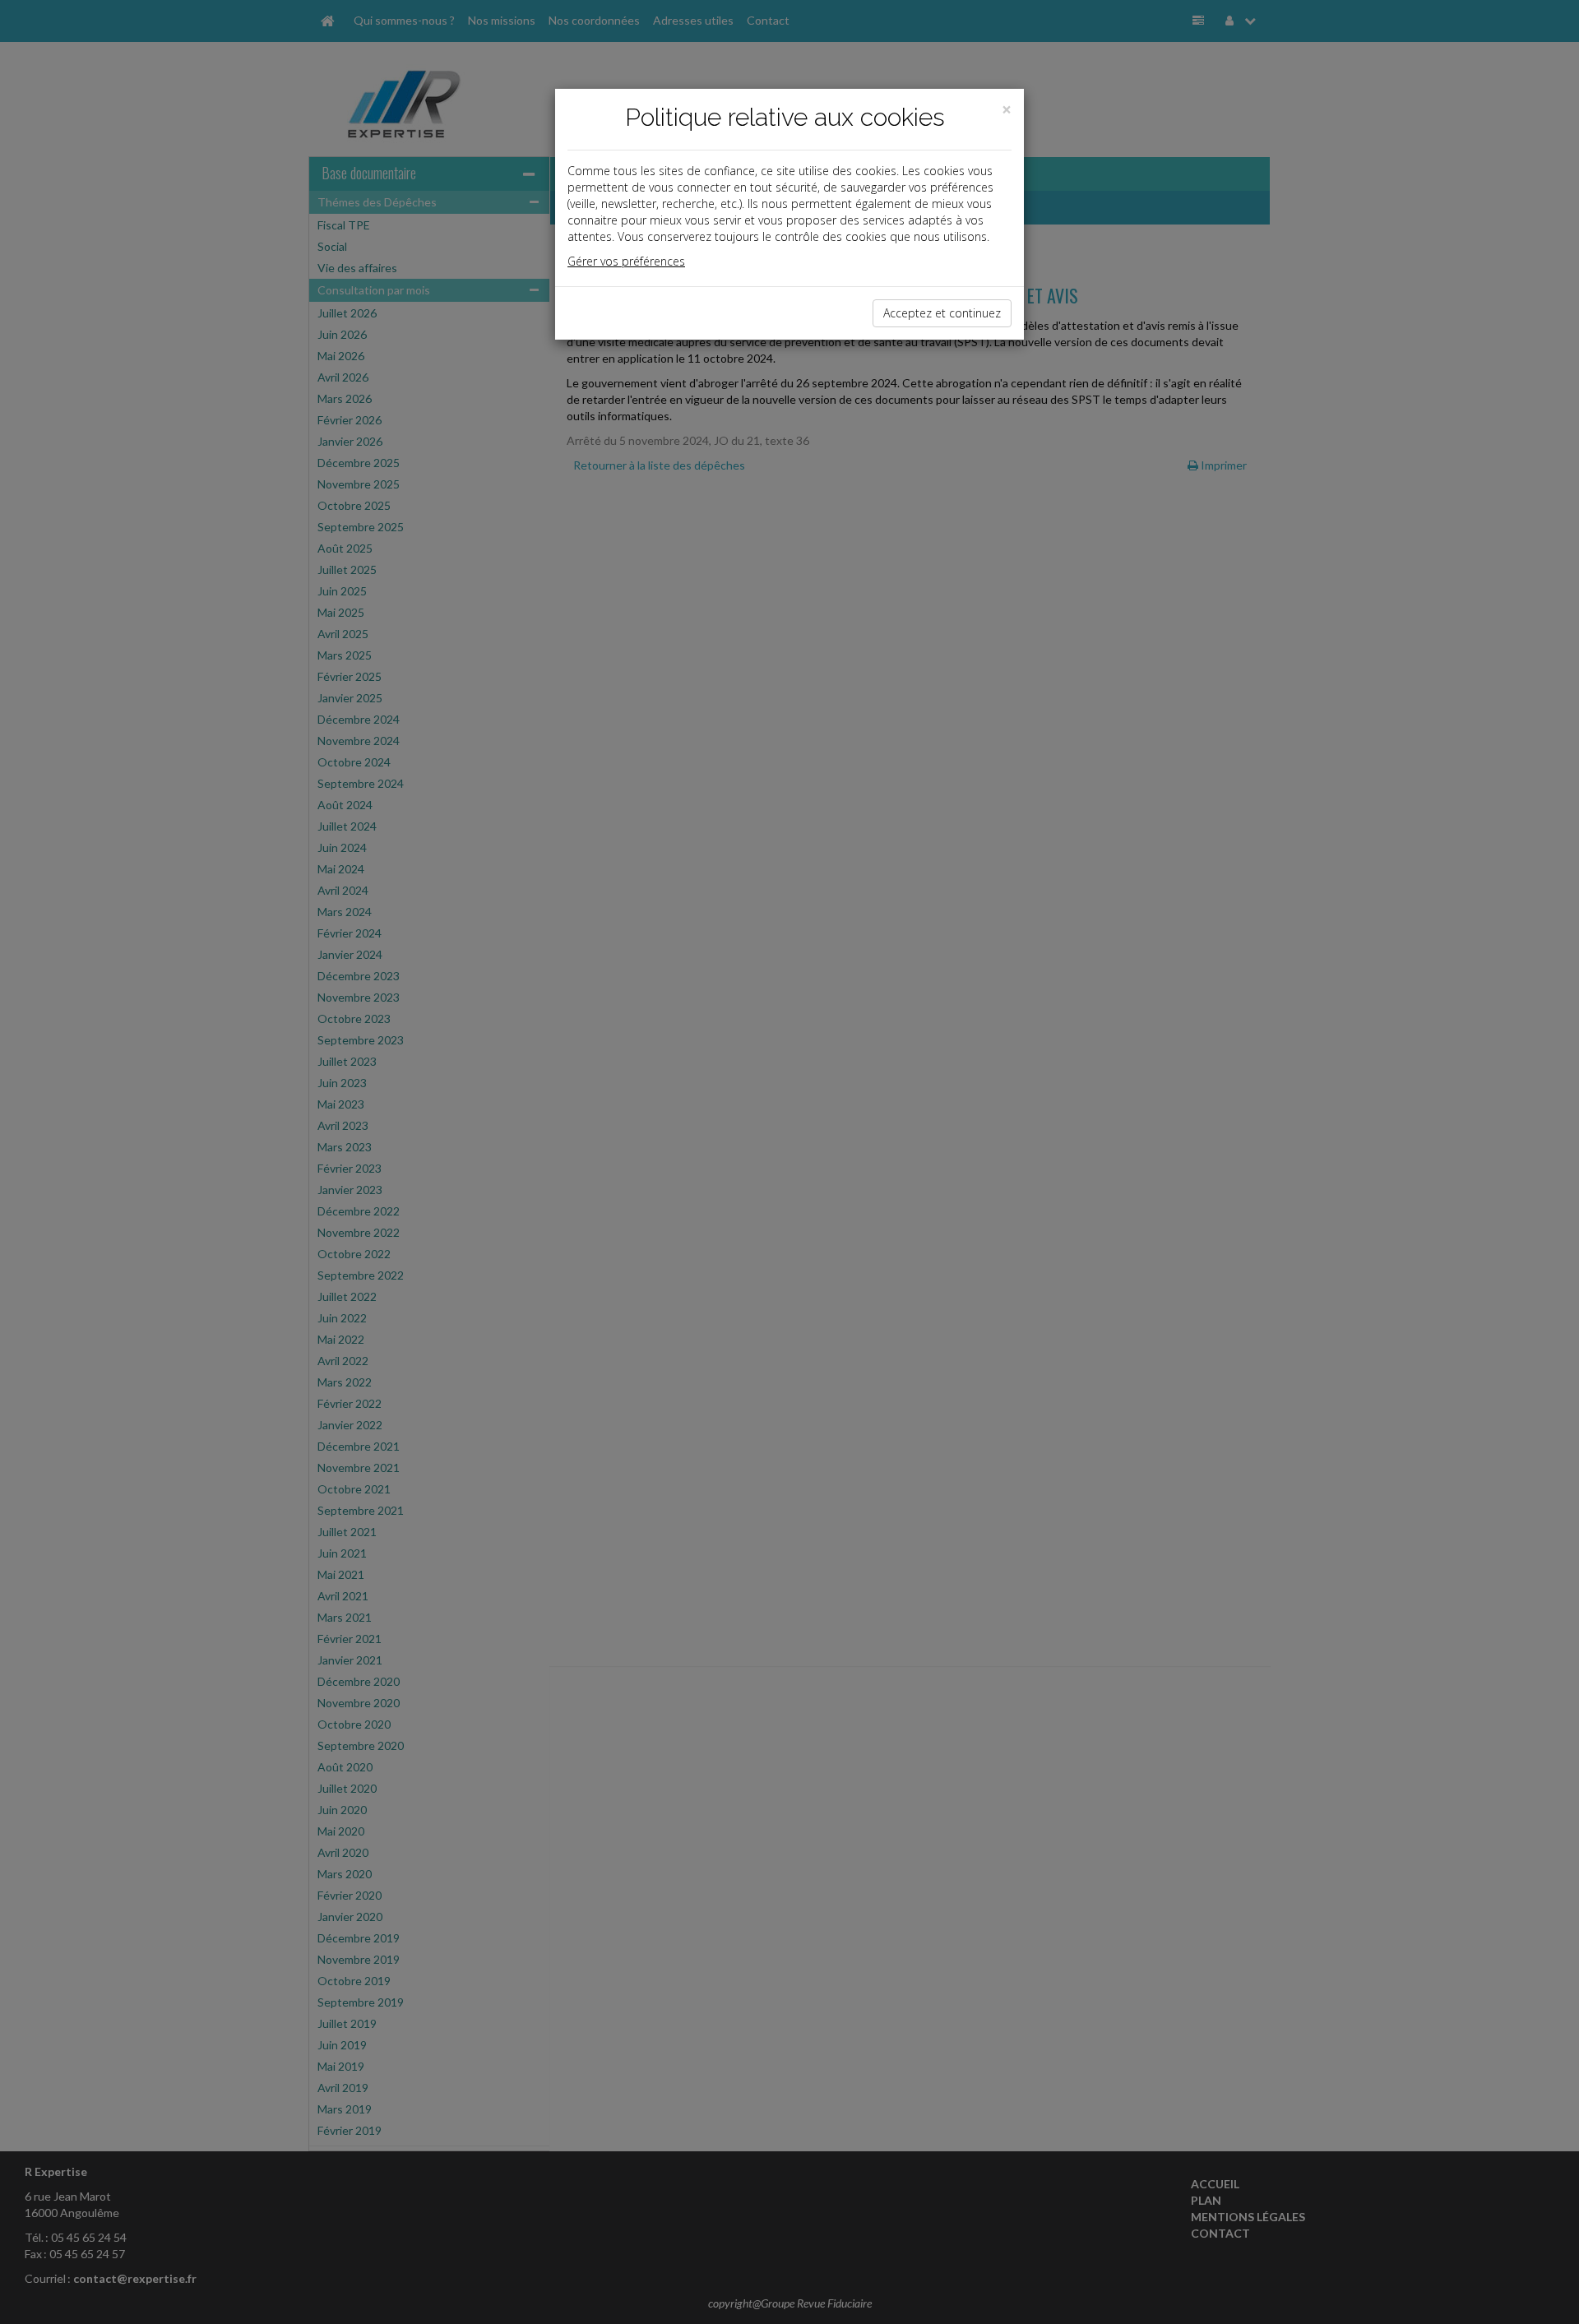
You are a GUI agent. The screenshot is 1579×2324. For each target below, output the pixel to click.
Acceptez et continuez (942, 313)
